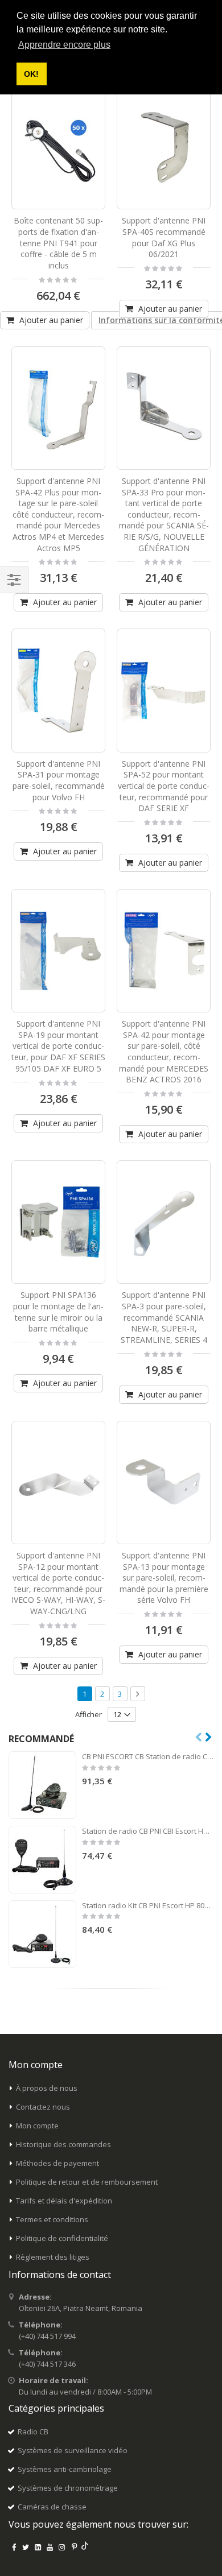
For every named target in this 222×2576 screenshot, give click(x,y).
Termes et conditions (52, 2219)
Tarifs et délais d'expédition (64, 2201)
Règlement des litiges (53, 2257)
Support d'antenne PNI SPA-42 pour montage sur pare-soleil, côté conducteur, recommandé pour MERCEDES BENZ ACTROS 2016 (164, 1051)
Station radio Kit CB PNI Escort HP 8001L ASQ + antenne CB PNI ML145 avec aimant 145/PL (148, 1905)
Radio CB (33, 2432)
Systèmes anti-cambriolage (65, 2469)
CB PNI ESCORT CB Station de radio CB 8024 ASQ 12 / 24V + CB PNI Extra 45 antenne (148, 1756)
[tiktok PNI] (85, 2547)
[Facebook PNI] (14, 2547)
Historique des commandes (63, 2144)
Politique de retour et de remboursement (87, 2182)
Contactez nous (43, 2107)
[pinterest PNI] (74, 2547)
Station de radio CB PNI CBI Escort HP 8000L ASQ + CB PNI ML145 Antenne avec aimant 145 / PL (148, 1831)
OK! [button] (31, 74)
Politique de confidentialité (62, 2238)
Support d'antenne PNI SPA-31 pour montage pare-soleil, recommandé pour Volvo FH (59, 780)
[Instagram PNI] (62, 2547)
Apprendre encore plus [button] (64, 45)
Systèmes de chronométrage (68, 2488)
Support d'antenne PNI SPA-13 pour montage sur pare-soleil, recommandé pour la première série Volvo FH (164, 1578)
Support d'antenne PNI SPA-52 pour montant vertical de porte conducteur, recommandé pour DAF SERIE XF (164, 786)
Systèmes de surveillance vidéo (73, 2450)
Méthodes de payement (57, 2163)
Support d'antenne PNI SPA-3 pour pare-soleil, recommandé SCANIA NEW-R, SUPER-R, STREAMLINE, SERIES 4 (164, 1317)
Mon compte (37, 2126)
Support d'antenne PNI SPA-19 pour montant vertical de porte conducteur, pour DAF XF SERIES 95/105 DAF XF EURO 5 (58, 1046)
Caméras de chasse (52, 2507)
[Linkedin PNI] (38, 2547)
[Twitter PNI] (26, 2547)
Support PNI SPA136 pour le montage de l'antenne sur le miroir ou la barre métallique (58, 1312)
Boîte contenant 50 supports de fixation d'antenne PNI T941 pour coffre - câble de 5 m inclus (58, 243)
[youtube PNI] (50, 2547)
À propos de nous (47, 2088)
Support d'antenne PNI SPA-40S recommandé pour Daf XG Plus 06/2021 (164, 237)
